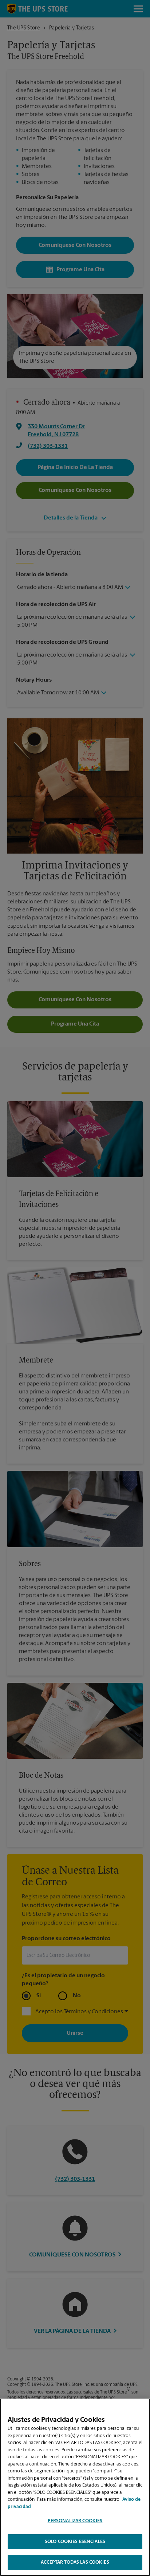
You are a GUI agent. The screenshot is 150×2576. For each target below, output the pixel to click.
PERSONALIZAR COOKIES (75, 2521)
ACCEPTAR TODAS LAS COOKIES (75, 2562)
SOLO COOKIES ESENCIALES (75, 2542)
